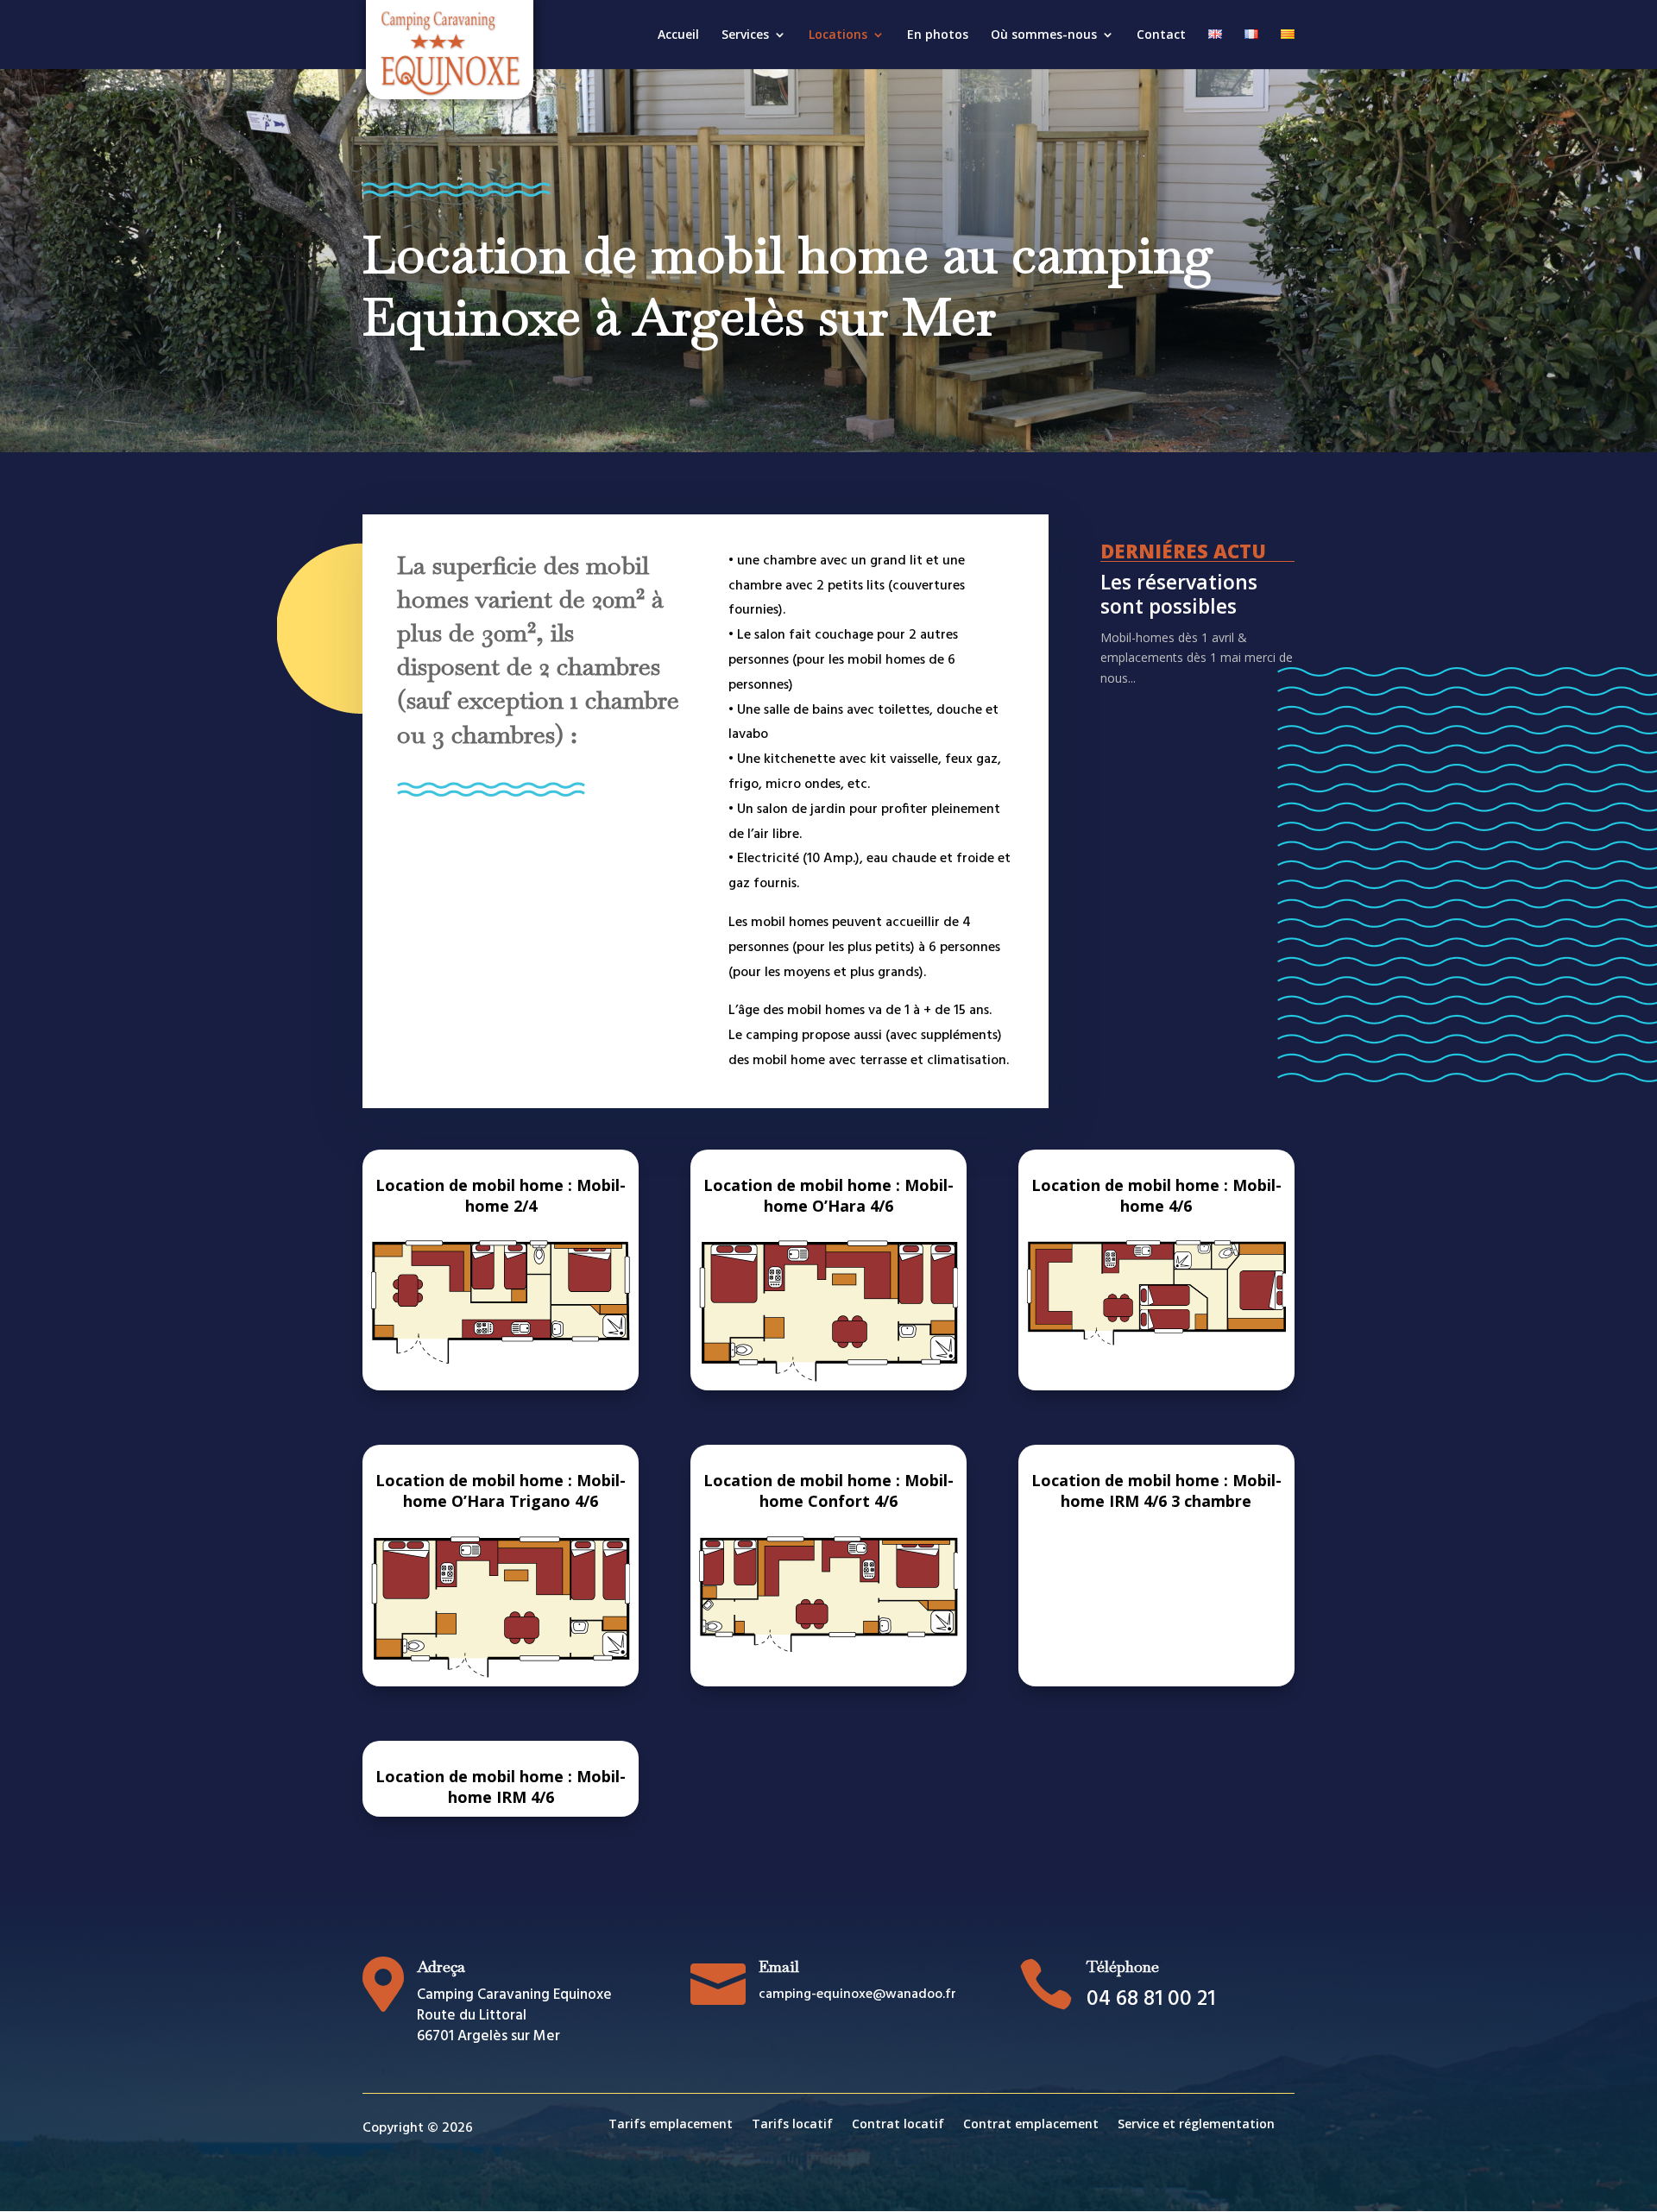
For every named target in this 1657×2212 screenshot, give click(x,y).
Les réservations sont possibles (1179, 594)
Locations (838, 35)
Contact (1161, 35)
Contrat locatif (898, 2125)
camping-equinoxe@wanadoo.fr (857, 1995)
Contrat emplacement (1031, 2125)
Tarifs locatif (792, 2125)
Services (745, 35)
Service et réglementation (1196, 2125)
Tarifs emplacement (671, 2125)
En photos (938, 35)
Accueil (678, 35)
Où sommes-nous (1044, 35)
